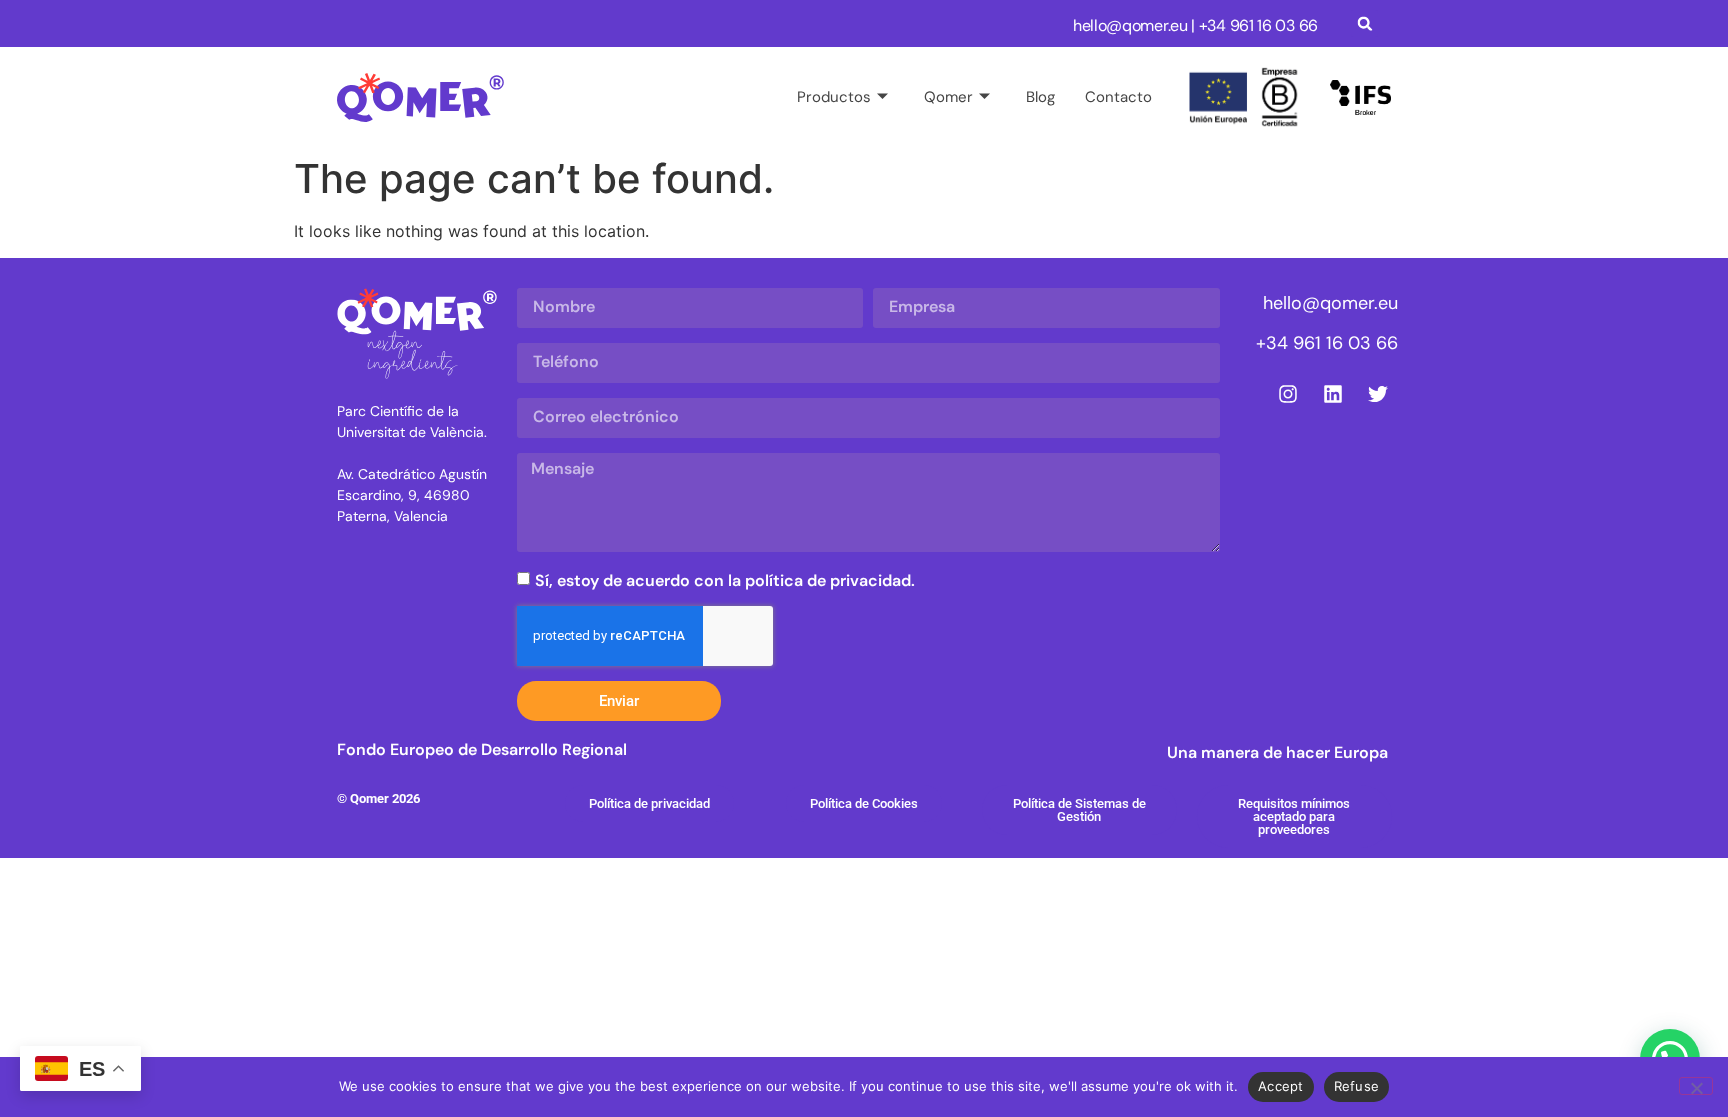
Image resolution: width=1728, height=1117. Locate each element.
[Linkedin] (1333, 394)
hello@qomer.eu (1130, 25)
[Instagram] (1288, 394)
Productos (834, 97)
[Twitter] (1378, 394)
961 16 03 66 (1274, 25)
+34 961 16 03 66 (1327, 343)
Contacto (1118, 97)
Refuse (1357, 1086)
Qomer (948, 97)
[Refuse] (1696, 1086)
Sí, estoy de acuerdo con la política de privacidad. (725, 580)
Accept (1281, 1086)
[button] (1364, 23)
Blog (1040, 97)
